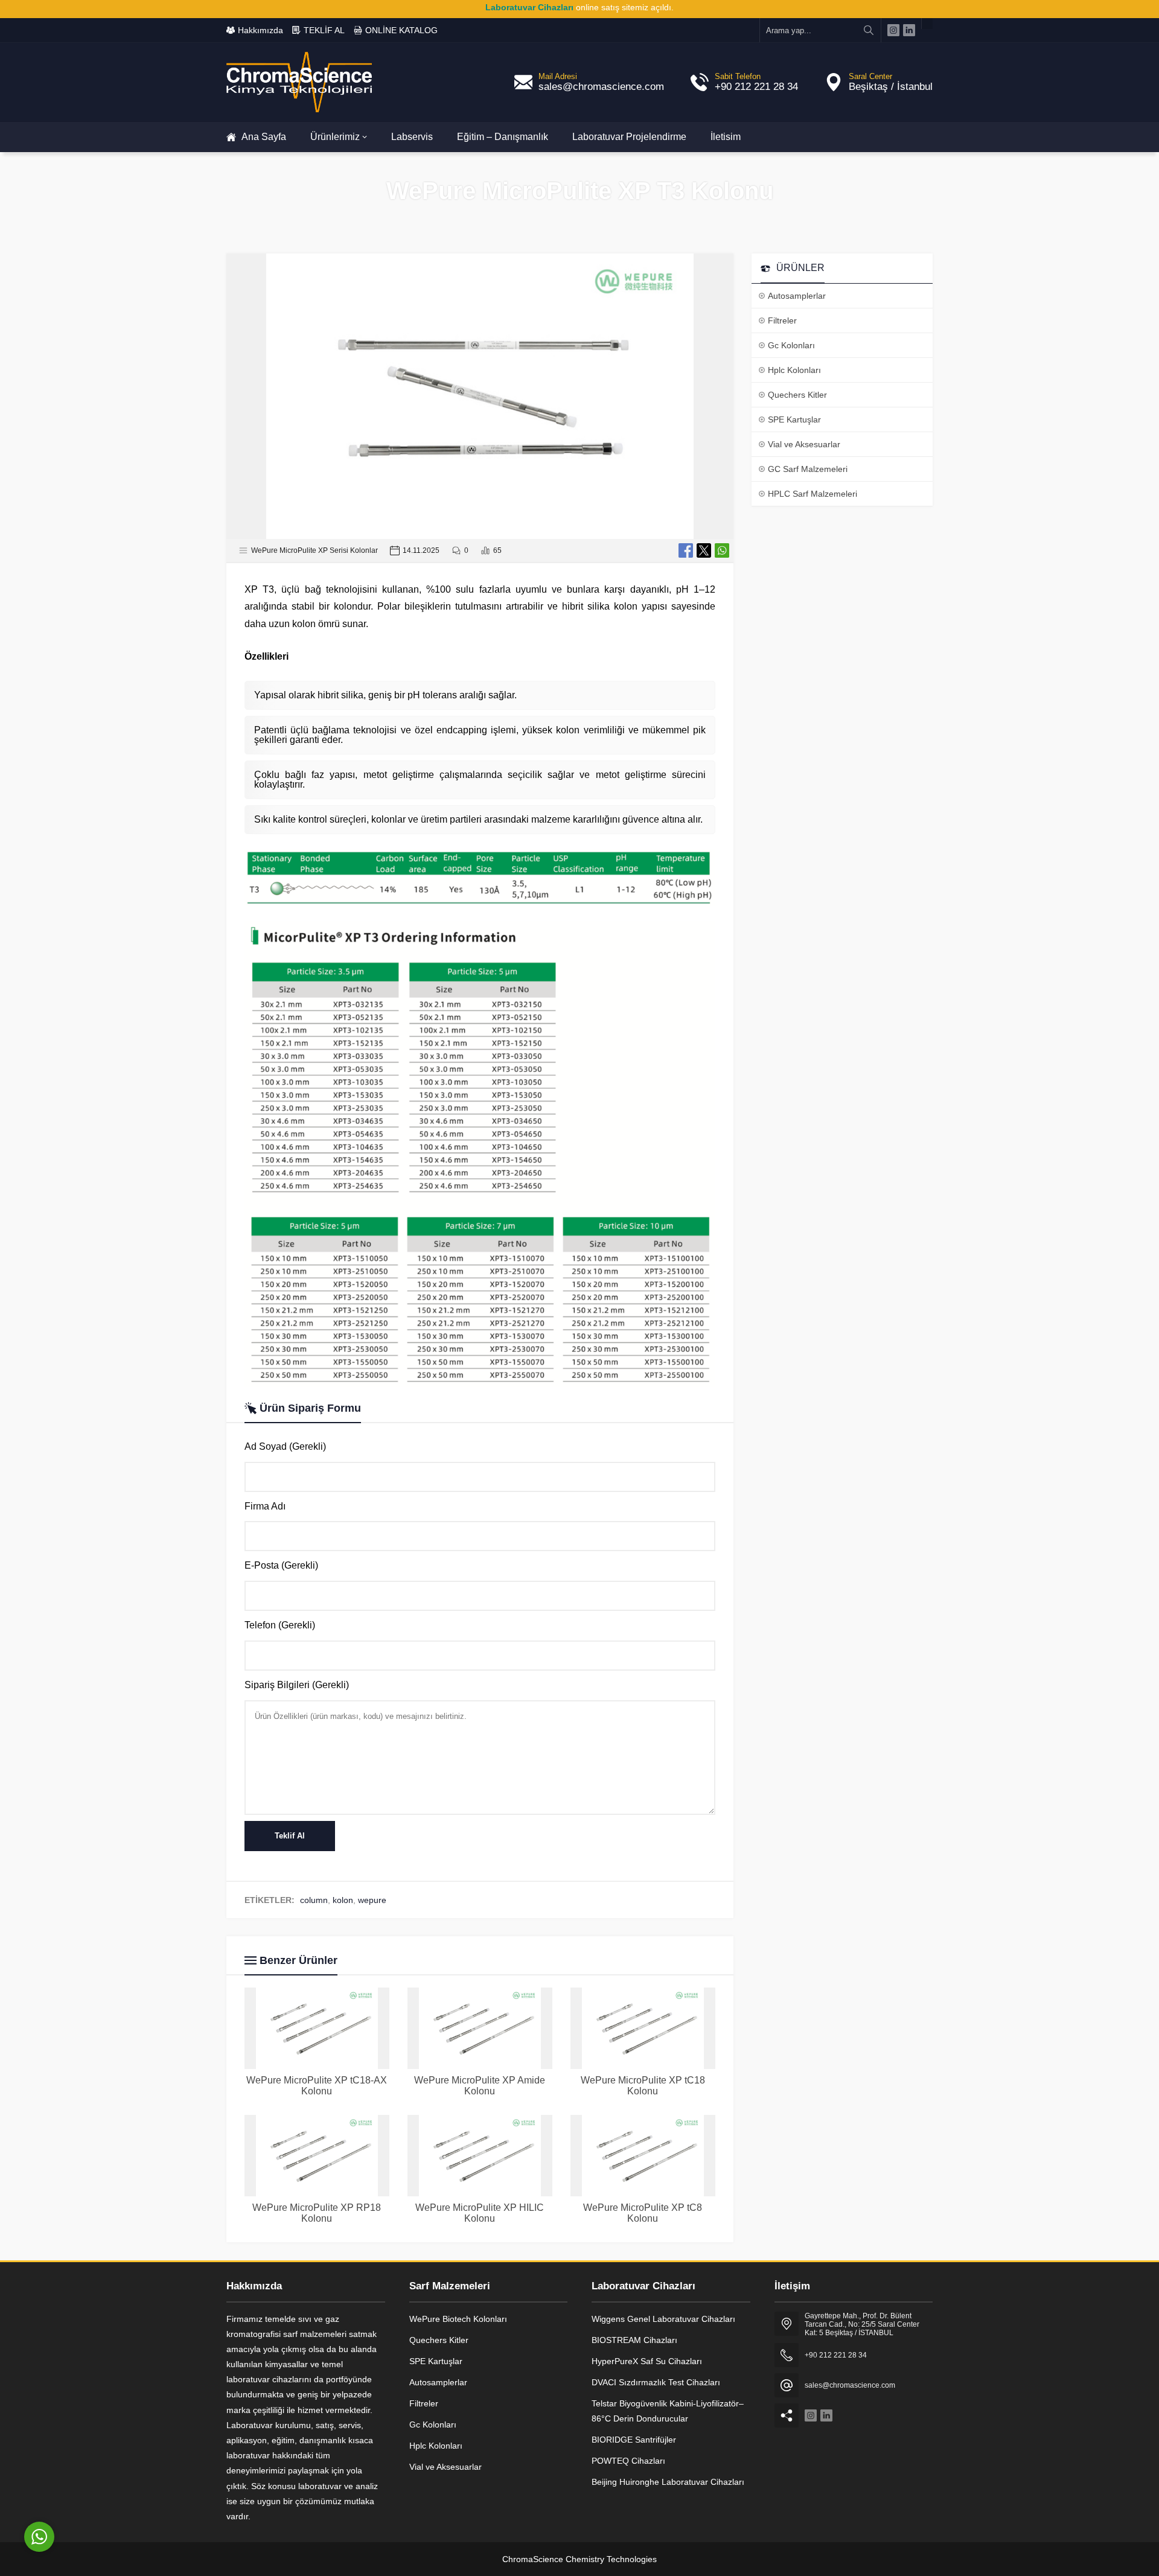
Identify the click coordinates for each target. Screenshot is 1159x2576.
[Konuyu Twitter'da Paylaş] (704, 550)
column (314, 1900)
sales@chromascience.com (601, 87)
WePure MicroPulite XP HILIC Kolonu (480, 2213)
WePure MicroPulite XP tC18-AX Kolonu (317, 2086)
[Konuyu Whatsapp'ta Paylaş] (722, 550)
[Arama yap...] (869, 30)
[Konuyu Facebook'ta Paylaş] (686, 550)
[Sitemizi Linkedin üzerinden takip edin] (909, 30)
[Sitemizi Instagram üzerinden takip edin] (893, 30)
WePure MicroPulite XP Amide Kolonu (480, 2086)
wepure (372, 1900)
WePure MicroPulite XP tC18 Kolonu (643, 2086)
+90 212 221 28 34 (756, 87)
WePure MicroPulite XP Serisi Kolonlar (314, 550)
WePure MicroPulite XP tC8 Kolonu (643, 2213)
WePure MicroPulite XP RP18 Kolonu (317, 2213)
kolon (343, 1900)
